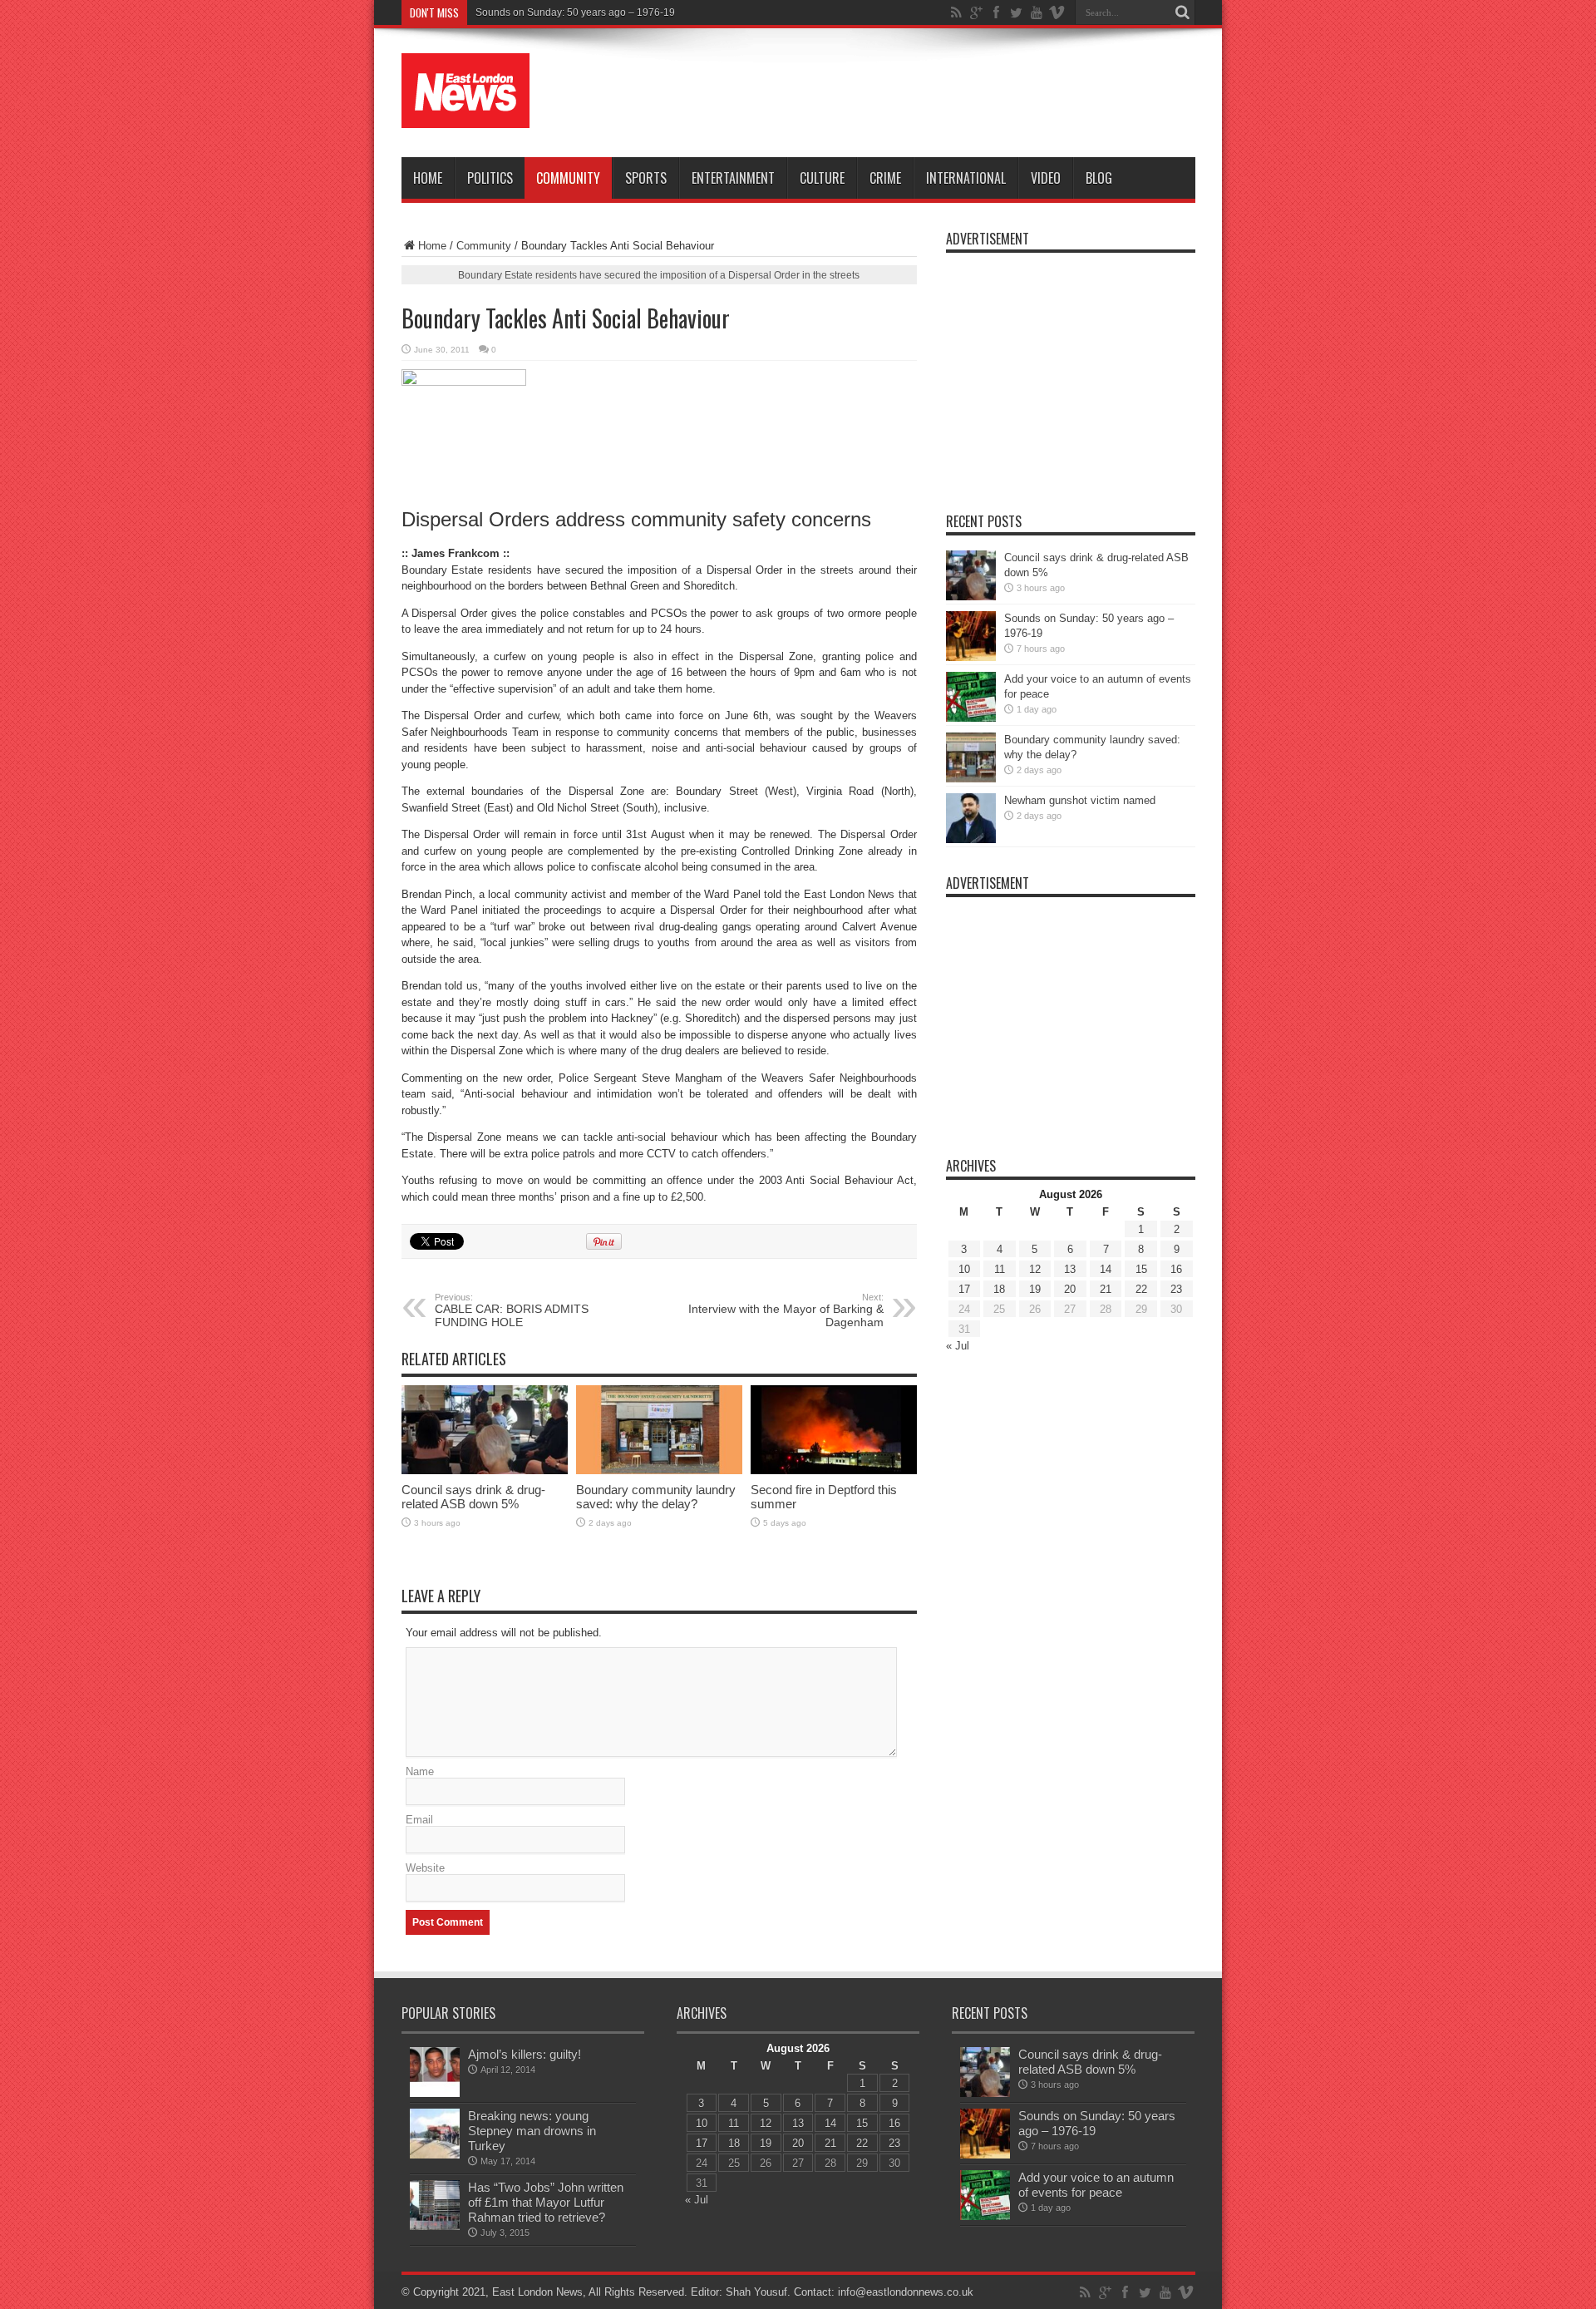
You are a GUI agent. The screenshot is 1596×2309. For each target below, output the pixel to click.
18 (999, 1289)
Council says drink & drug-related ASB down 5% (473, 1497)
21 (1106, 1289)
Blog (1099, 178)
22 (1141, 1289)
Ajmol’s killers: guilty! (525, 2054)
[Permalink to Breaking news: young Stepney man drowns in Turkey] (435, 2155)
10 (964, 1269)
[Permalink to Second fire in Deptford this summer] (834, 1470)
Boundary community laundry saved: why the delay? (656, 1497)
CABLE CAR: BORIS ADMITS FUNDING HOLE (512, 1310)
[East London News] (465, 116)
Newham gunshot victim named (1080, 800)
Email (419, 1820)
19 (1035, 1289)
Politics (490, 178)
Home (428, 178)
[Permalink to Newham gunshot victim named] (971, 839)
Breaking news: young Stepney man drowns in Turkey (532, 2131)
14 (1106, 1269)
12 (1035, 1269)
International (966, 178)
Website (425, 1868)
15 (1141, 1269)
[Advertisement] (893, 93)
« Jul (958, 1346)
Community (568, 178)
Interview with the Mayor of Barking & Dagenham (786, 1310)
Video (1046, 178)
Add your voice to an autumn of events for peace (1096, 2185)
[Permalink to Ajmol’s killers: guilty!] (435, 2093)
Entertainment (733, 178)
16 (1176, 1269)
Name (420, 1771)
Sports (646, 178)
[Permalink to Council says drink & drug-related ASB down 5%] (485, 1470)
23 (1176, 1289)
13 (1070, 1269)
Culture (822, 178)
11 (1000, 1269)
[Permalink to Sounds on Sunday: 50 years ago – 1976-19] (971, 657)
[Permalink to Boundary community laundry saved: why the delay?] (659, 1470)
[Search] (1183, 12)
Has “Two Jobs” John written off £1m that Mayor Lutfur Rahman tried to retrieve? (546, 2202)
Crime (885, 178)
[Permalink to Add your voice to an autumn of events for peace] (971, 718)
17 (964, 1289)
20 (1070, 1289)
